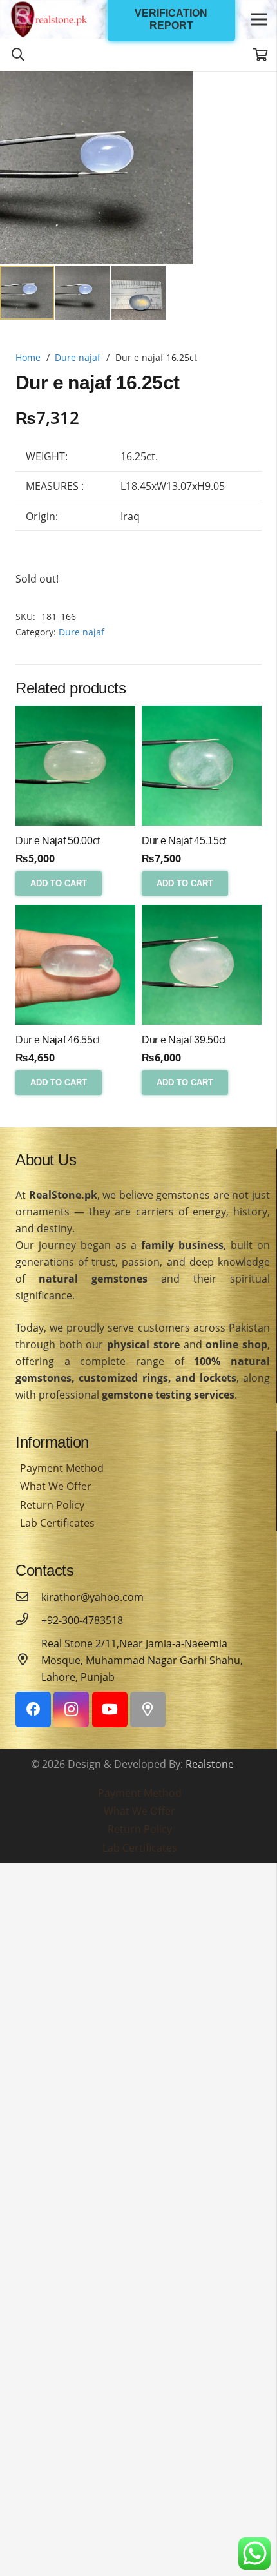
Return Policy (52, 1505)
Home (28, 357)
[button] (256, 92)
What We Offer (56, 1486)
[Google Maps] (148, 1709)
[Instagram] (71, 1709)
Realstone (210, 1764)
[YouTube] (110, 1709)
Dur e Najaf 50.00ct (58, 841)
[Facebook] (33, 1709)
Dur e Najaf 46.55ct (58, 1040)
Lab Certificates (57, 1523)
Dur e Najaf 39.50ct (184, 1040)
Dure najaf (78, 357)
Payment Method (62, 1468)
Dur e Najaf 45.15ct (184, 841)
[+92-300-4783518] (28, 1620)
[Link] (49, 19)
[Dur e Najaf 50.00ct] (75, 766)
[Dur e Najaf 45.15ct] (202, 766)
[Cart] (261, 55)
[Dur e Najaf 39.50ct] (202, 965)
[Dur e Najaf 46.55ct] (75, 965)
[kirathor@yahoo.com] (28, 1597)
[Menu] (259, 19)
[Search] (18, 55)
